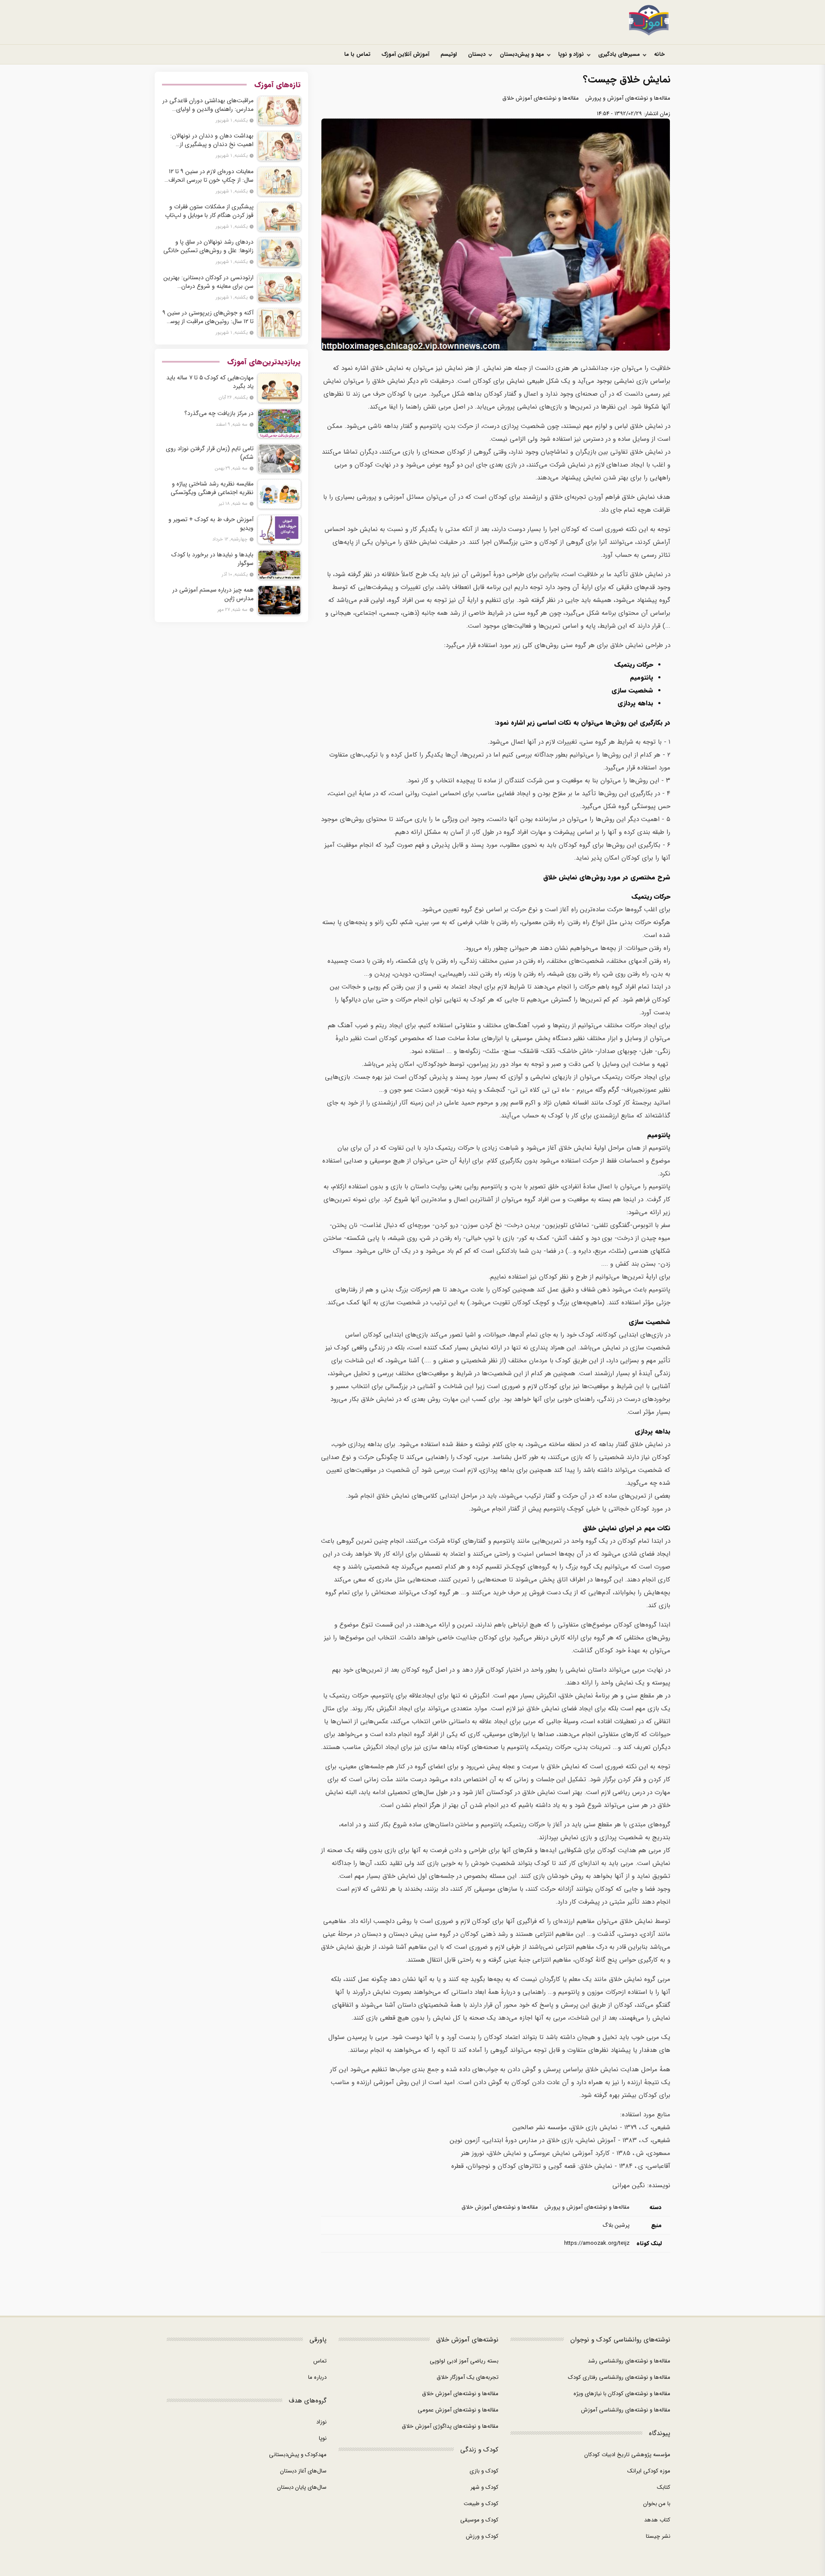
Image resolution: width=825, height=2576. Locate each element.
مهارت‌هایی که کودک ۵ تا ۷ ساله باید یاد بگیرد (210, 382)
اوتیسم (449, 54)
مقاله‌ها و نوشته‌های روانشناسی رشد (629, 2361)
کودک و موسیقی (479, 2520)
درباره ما (317, 2377)
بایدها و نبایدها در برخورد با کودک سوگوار (212, 559)
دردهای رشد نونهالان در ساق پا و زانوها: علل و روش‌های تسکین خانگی (208, 246)
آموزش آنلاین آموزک (405, 54)
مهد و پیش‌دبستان (522, 54)
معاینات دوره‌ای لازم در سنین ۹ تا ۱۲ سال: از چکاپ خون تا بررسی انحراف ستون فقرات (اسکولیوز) (211, 176)
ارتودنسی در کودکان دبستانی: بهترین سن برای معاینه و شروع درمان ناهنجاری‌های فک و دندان (208, 282)
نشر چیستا (658, 2536)
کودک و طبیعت (481, 2504)
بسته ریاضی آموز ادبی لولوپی (464, 2361)
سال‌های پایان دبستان (302, 2487)
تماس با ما (357, 54)
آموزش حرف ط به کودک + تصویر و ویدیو (211, 524)
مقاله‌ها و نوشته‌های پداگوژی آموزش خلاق (450, 2426)
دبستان (477, 54)
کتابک (664, 2487)
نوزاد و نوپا (571, 54)
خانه (659, 54)
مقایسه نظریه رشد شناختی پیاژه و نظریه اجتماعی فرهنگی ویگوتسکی (212, 488)
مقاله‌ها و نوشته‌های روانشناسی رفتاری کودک (619, 2377)
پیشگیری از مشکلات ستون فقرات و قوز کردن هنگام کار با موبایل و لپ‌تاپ (209, 211)
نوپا (323, 2438)
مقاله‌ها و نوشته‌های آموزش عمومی (458, 2410)
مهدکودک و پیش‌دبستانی (298, 2455)
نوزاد (321, 2422)
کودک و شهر (484, 2487)
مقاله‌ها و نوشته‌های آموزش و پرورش (628, 98)
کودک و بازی (484, 2471)
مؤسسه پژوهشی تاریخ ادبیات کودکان (627, 2455)
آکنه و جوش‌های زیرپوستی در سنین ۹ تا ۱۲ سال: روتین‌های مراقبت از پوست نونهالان (208, 317)
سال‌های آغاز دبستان (303, 2471)
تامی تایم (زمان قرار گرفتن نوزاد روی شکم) (210, 453)
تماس (320, 2361)
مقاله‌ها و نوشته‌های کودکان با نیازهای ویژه (622, 2394)
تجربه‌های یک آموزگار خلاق (467, 2377)
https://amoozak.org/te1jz (597, 2243)
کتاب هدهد (657, 2520)
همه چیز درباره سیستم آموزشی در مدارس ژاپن (213, 594)
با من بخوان (657, 2504)
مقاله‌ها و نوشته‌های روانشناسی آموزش (626, 2410)
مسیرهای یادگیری (619, 54)
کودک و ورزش (482, 2536)
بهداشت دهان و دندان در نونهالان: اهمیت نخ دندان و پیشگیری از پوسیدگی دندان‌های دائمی (212, 140)
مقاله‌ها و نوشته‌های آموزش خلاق (541, 98)
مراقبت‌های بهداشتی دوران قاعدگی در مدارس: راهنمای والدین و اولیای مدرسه (208, 105)
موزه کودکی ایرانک (649, 2471)
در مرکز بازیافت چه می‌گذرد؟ (219, 413)
